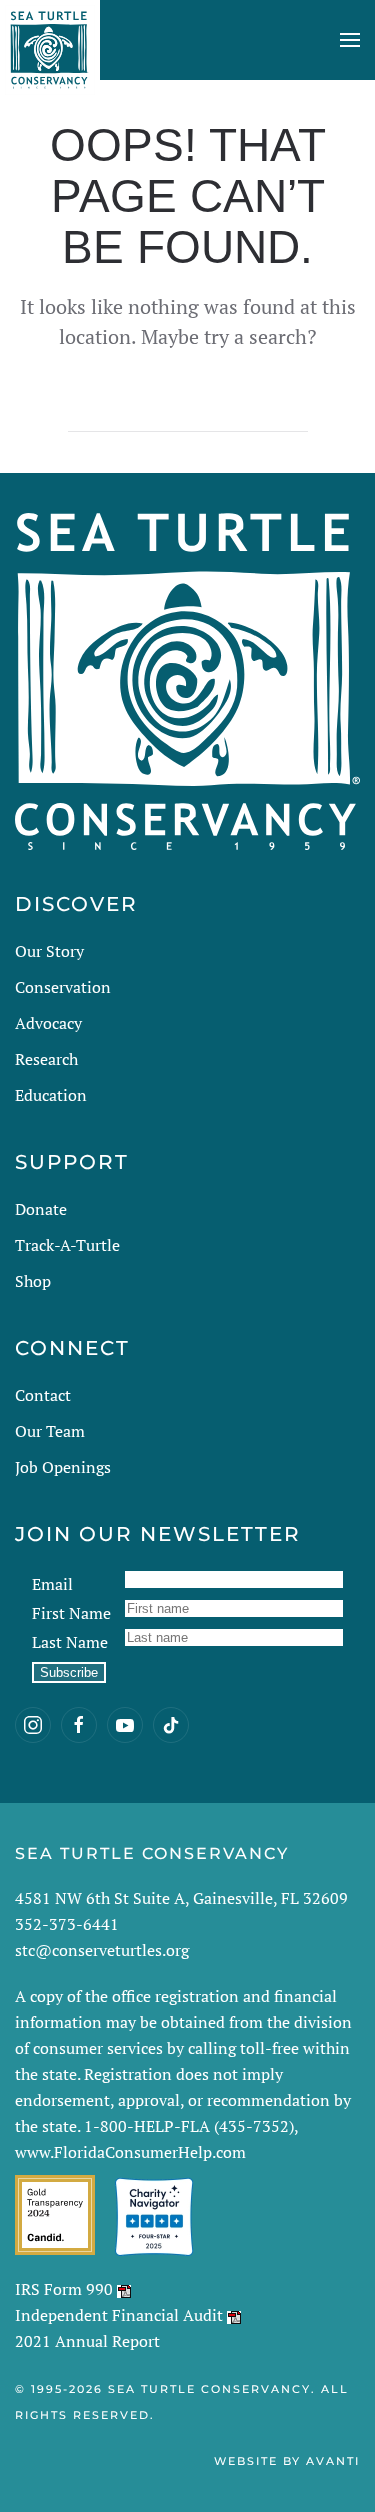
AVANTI (333, 2461)
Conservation (63, 987)
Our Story (49, 951)
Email (52, 1584)
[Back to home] (50, 40)
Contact (43, 1395)
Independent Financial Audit (119, 2315)
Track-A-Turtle (67, 1245)
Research (46, 1059)
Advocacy (48, 1023)
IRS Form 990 (64, 2289)
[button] (350, 40)
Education (51, 1095)
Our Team (50, 1431)
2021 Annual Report (87, 2341)
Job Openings (63, 1467)
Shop (33, 1281)
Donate (41, 1209)
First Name (71, 1613)
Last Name (70, 1642)
